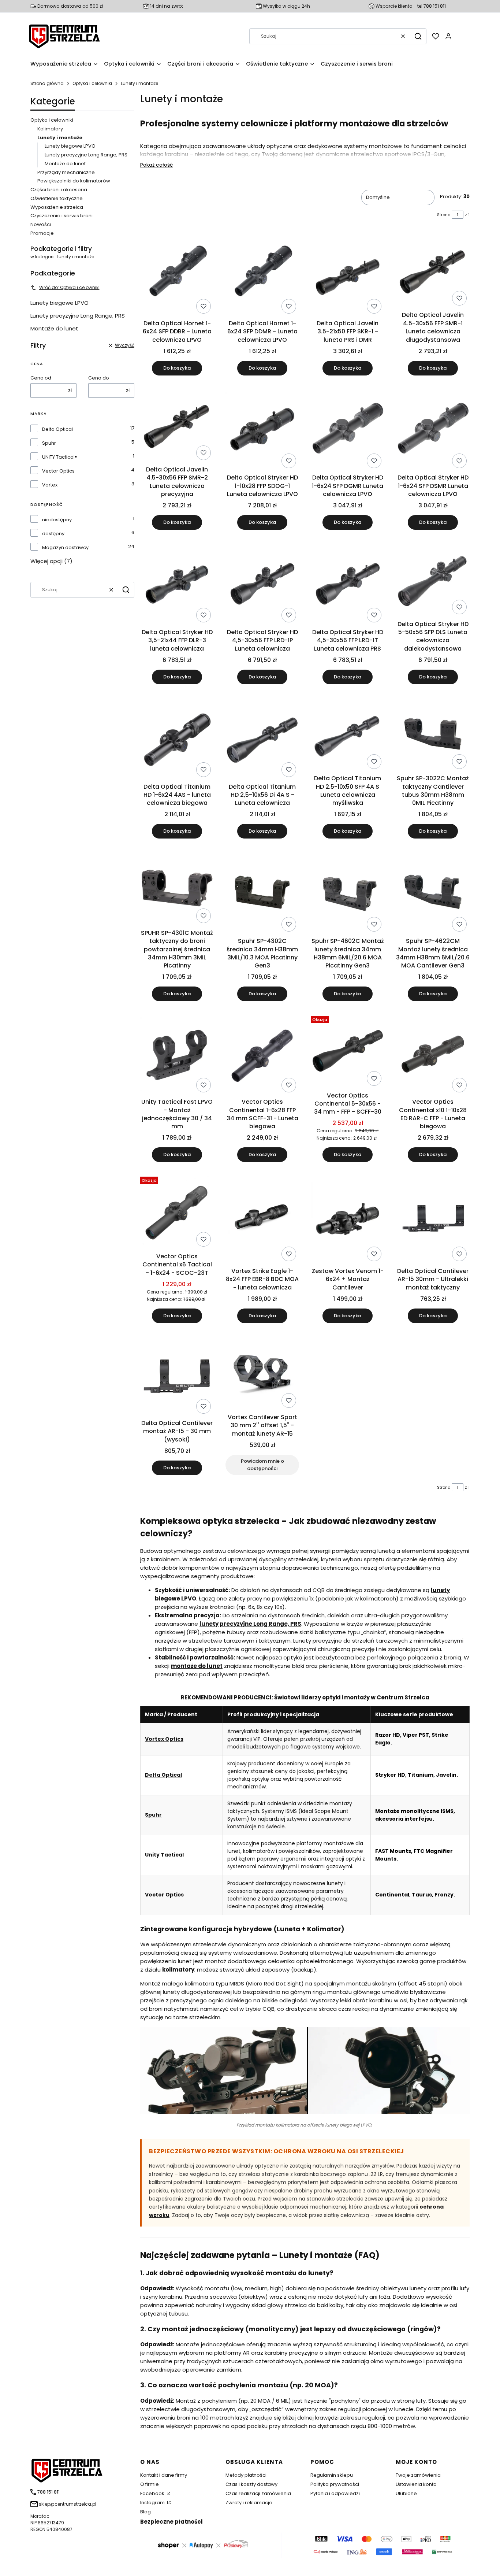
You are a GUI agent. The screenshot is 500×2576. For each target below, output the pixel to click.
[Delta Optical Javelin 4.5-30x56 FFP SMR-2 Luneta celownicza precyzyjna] (177, 425)
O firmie (150, 2484)
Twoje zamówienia (418, 2475)
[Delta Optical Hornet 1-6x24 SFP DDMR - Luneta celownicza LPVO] (262, 275)
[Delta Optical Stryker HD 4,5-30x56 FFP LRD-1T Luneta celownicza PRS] (348, 583)
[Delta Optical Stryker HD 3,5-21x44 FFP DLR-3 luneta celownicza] (177, 583)
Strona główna (47, 83)
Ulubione (406, 2493)
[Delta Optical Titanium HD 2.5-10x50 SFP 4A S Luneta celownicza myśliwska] (348, 734)
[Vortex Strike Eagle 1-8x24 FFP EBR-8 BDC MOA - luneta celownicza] (262, 1219)
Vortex (50, 485)
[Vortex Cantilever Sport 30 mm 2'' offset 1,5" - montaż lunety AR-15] (262, 1373)
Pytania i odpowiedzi (335, 2493)
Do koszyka (177, 368)
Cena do (99, 378)
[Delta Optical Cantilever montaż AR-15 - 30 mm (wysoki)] (177, 1376)
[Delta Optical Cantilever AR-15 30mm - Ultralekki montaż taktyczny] (433, 1219)
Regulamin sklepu (332, 2475)
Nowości (41, 224)
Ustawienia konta (416, 2484)
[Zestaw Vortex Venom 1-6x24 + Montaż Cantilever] (348, 1219)
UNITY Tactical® (60, 457)
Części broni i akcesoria (59, 190)
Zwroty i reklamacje (249, 2503)
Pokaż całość (157, 165)
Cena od (41, 378)
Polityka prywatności (335, 2484)
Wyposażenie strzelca (57, 207)
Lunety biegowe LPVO (70, 146)
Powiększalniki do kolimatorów (74, 181)
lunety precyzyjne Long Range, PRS (250, 1624)
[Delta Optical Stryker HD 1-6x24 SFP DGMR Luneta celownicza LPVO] (348, 429)
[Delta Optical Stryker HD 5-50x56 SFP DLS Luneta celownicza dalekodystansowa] (433, 579)
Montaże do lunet (65, 164)
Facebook (153, 2493)
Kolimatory (50, 129)
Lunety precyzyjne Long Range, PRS (86, 155)
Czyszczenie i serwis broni (61, 216)
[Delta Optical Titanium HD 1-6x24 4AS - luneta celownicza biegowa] (177, 738)
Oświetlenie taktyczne (57, 198)
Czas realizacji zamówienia (258, 2493)
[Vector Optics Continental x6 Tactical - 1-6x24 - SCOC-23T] (177, 1212)
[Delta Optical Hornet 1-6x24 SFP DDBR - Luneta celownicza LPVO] (177, 275)
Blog (145, 2512)
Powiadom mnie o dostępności (262, 1465)
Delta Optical (57, 429)
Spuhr (49, 443)
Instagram (153, 2503)
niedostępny (57, 520)
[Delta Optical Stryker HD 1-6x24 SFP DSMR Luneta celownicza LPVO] (433, 429)
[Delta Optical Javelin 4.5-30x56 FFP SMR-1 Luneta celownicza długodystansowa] (433, 271)
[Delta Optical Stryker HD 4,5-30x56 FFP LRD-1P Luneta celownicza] (262, 583)
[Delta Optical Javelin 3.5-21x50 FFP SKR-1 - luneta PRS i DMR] (348, 275)
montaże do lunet (197, 1666)
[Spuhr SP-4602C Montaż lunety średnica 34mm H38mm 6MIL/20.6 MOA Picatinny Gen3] (348, 892)
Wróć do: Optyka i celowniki (69, 287)
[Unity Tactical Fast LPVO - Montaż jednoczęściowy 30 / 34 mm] (177, 1054)
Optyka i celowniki (92, 83)
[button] (418, 36)
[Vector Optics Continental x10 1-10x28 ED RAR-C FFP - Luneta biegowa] (433, 1054)
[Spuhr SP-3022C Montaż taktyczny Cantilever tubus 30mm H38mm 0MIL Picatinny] (433, 734)
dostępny (53, 534)
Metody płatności (246, 2475)
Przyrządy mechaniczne (66, 172)
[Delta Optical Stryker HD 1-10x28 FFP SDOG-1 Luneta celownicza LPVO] (262, 429)
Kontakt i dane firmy (164, 2475)
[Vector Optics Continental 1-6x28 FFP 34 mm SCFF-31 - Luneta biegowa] (262, 1054)
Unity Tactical (164, 1855)
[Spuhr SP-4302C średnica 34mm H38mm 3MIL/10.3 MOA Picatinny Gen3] (262, 892)
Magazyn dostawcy (65, 547)
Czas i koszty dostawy (251, 2484)
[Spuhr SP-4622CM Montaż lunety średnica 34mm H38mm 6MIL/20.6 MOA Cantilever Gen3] (433, 892)
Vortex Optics (164, 1739)
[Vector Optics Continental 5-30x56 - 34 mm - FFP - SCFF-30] (348, 1051)
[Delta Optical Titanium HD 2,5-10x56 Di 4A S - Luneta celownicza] (262, 738)
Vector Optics (58, 471)
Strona (444, 215)
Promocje (42, 233)
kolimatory (178, 1970)
